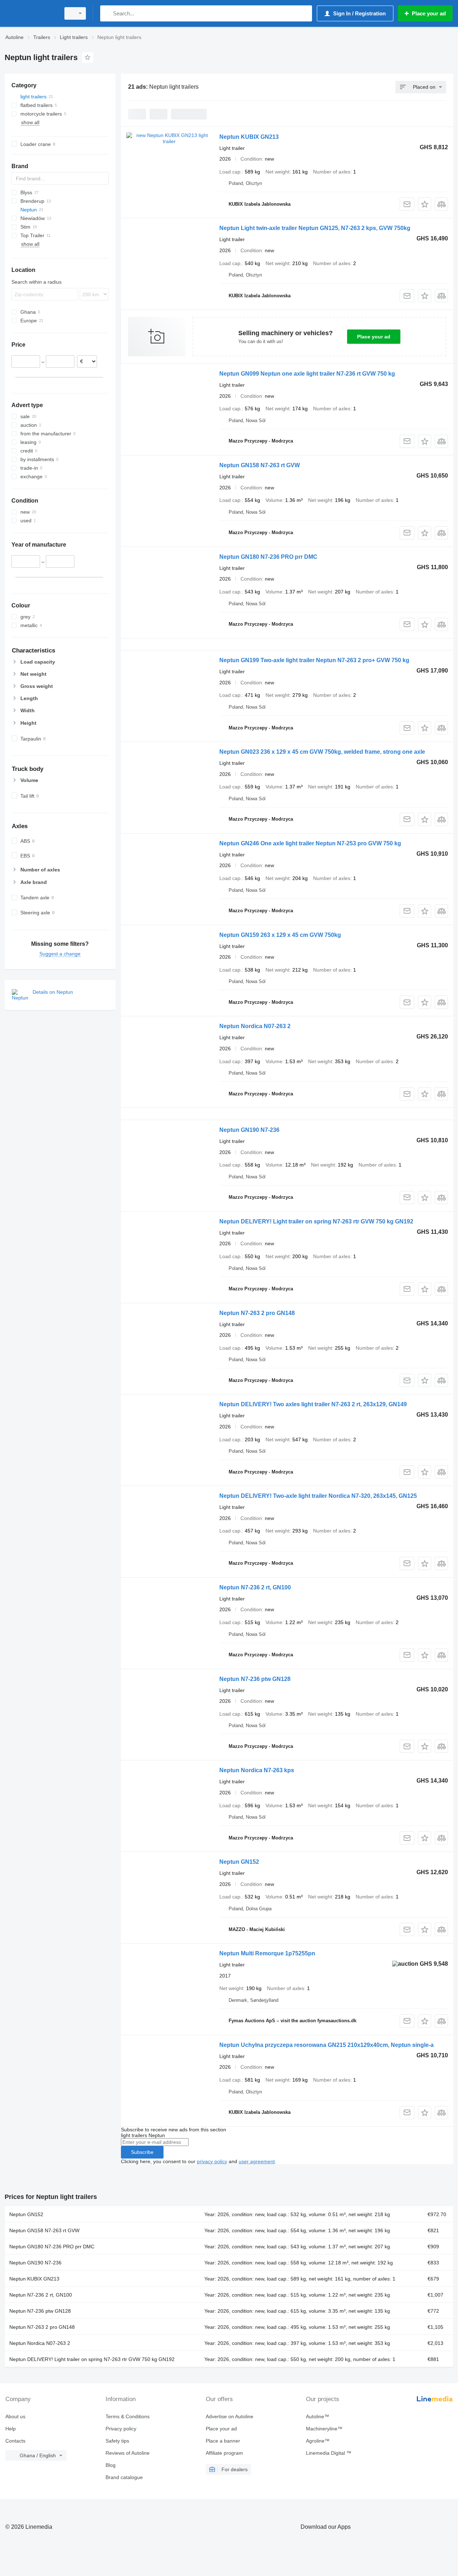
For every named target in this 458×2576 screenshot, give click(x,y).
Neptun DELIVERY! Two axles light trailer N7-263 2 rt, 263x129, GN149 (313, 1404)
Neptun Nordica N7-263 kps (257, 1770)
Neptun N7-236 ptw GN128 (255, 1679)
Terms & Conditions (128, 2416)
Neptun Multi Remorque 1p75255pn (267, 1953)
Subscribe (142, 2152)
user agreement (257, 2161)
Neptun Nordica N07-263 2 (255, 1026)
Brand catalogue (124, 2477)
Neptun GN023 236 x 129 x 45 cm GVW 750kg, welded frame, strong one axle (322, 752)
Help (11, 2429)
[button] (425, 204)
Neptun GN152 (239, 1862)
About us (15, 2416)
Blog (111, 2465)
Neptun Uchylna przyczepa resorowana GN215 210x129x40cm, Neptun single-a (327, 2045)
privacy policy (212, 2161)
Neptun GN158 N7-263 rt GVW (260, 465)
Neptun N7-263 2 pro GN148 (257, 1313)
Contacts (15, 2441)
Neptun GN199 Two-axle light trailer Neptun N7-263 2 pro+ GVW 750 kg (314, 660)
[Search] (107, 13)
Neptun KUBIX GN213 (249, 137)
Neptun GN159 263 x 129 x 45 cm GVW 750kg (280, 935)
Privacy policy (121, 2429)
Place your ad (374, 337)
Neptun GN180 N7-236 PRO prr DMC (268, 557)
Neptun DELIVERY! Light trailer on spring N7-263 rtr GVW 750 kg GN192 (316, 1221)
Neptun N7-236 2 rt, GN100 (255, 1587)
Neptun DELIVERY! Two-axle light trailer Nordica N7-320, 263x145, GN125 (318, 1496)
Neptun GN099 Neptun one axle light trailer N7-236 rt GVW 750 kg (307, 374)
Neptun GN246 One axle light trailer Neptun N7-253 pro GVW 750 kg (310, 843)
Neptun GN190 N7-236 (249, 1130)
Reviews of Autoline (128, 2453)
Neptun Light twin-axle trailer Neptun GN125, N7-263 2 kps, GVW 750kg (315, 228)
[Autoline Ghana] (30, 13)
